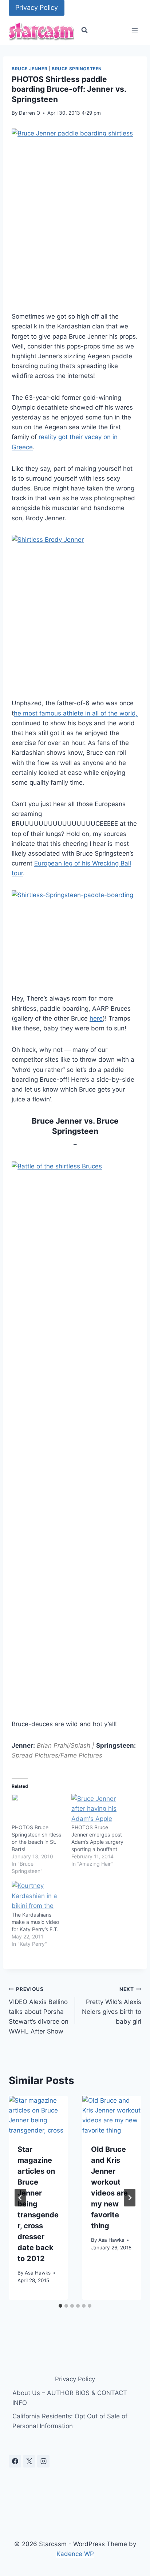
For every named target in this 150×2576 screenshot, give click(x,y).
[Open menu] (135, 30)
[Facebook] (15, 2461)
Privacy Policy (37, 7)
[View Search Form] (84, 30)
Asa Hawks (38, 2273)
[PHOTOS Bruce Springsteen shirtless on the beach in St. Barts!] (38, 1809)
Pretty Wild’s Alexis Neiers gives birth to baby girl (112, 2006)
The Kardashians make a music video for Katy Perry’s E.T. (35, 1922)
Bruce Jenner (29, 69)
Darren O (29, 113)
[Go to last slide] (20, 2198)
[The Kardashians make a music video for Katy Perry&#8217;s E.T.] (38, 1896)
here (96, 1018)
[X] (29, 2461)
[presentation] (38, 2115)
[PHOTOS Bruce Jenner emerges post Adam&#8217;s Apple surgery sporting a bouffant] (98, 1809)
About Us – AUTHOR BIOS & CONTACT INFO (70, 2398)
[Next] (130, 2198)
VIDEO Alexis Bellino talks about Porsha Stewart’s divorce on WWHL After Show (39, 2011)
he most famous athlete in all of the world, (76, 713)
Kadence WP (75, 2554)
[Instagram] (43, 2461)
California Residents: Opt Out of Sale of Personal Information (70, 2421)
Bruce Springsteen (77, 69)
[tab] (60, 2306)
